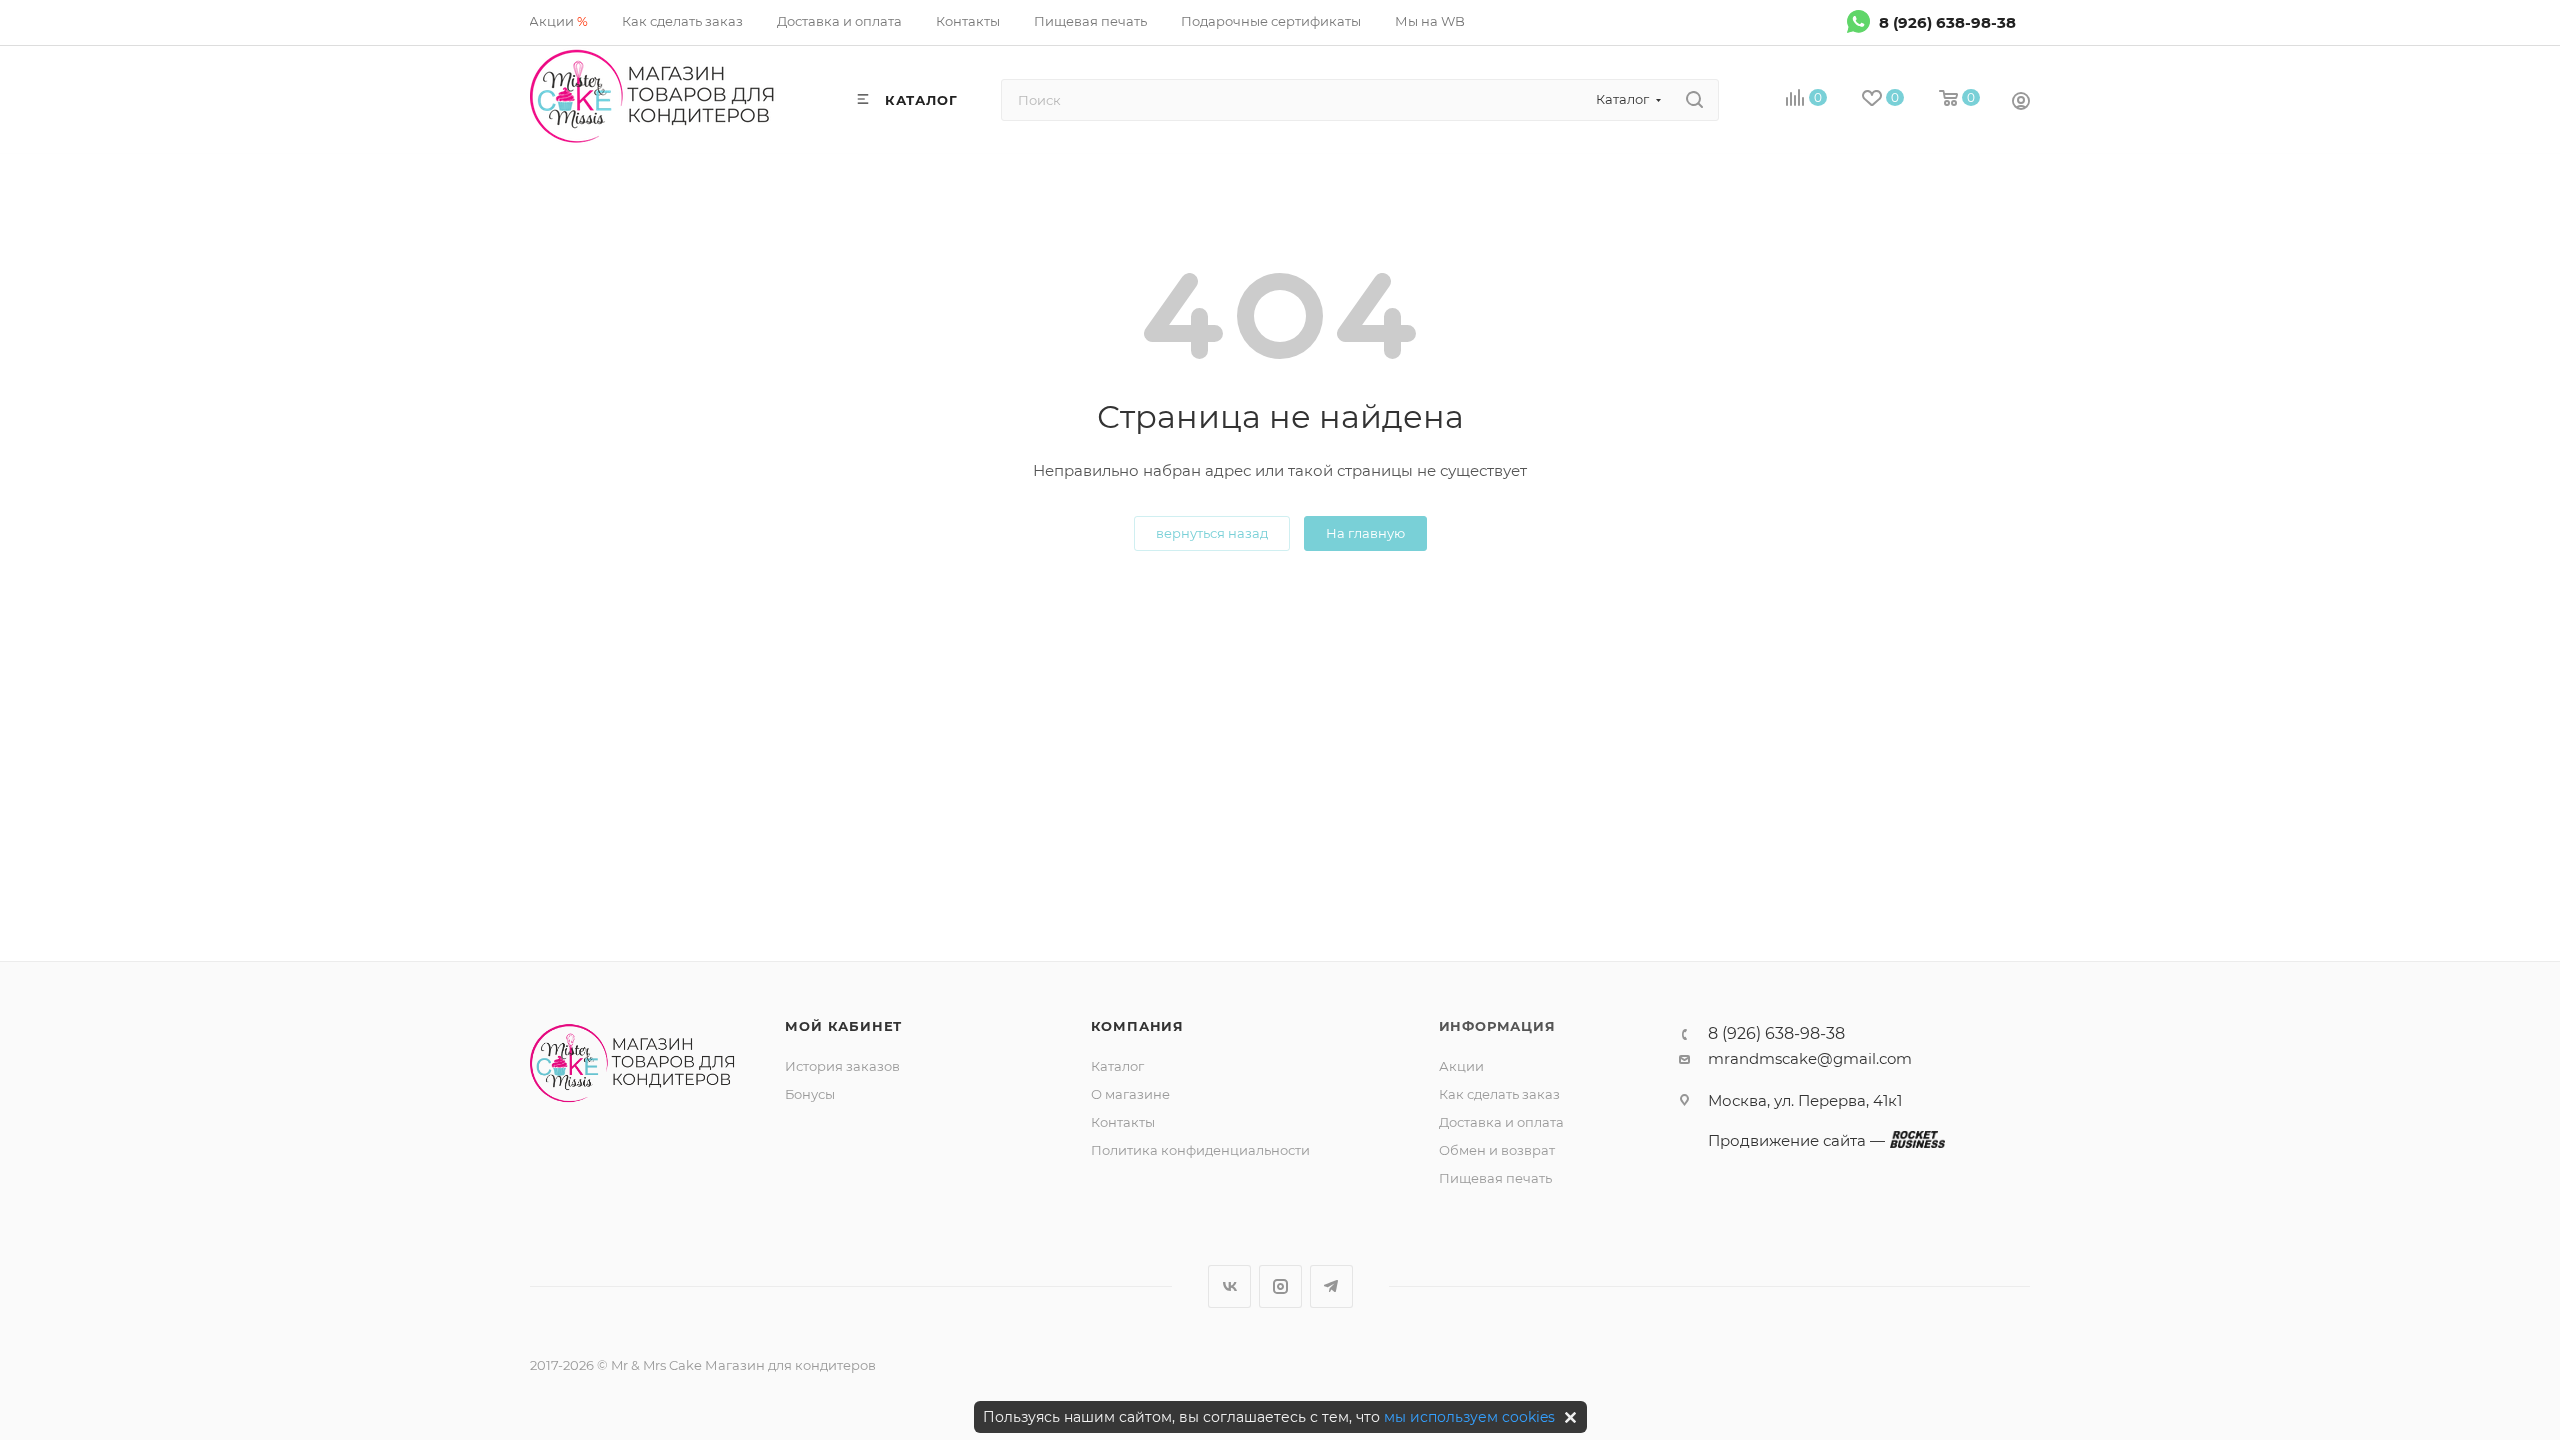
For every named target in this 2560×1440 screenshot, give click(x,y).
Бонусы (810, 1094)
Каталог (1117, 1066)
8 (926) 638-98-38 (1947, 21)
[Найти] (1694, 100)
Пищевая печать (1495, 1178)
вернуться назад (1212, 533)
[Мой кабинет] (2021, 103)
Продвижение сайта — (1796, 1140)
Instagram (1280, 1286)
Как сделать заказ (1499, 1094)
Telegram (1331, 1286)
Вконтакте (1229, 1286)
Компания (1137, 1026)
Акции (1461, 1066)
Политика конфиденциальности (1200, 1150)
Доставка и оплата (1501, 1122)
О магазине (1130, 1094)
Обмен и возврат (1497, 1150)
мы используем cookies (1469, 1417)
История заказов (842, 1066)
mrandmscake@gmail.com (1810, 1058)
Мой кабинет (843, 1026)
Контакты (1123, 1122)
